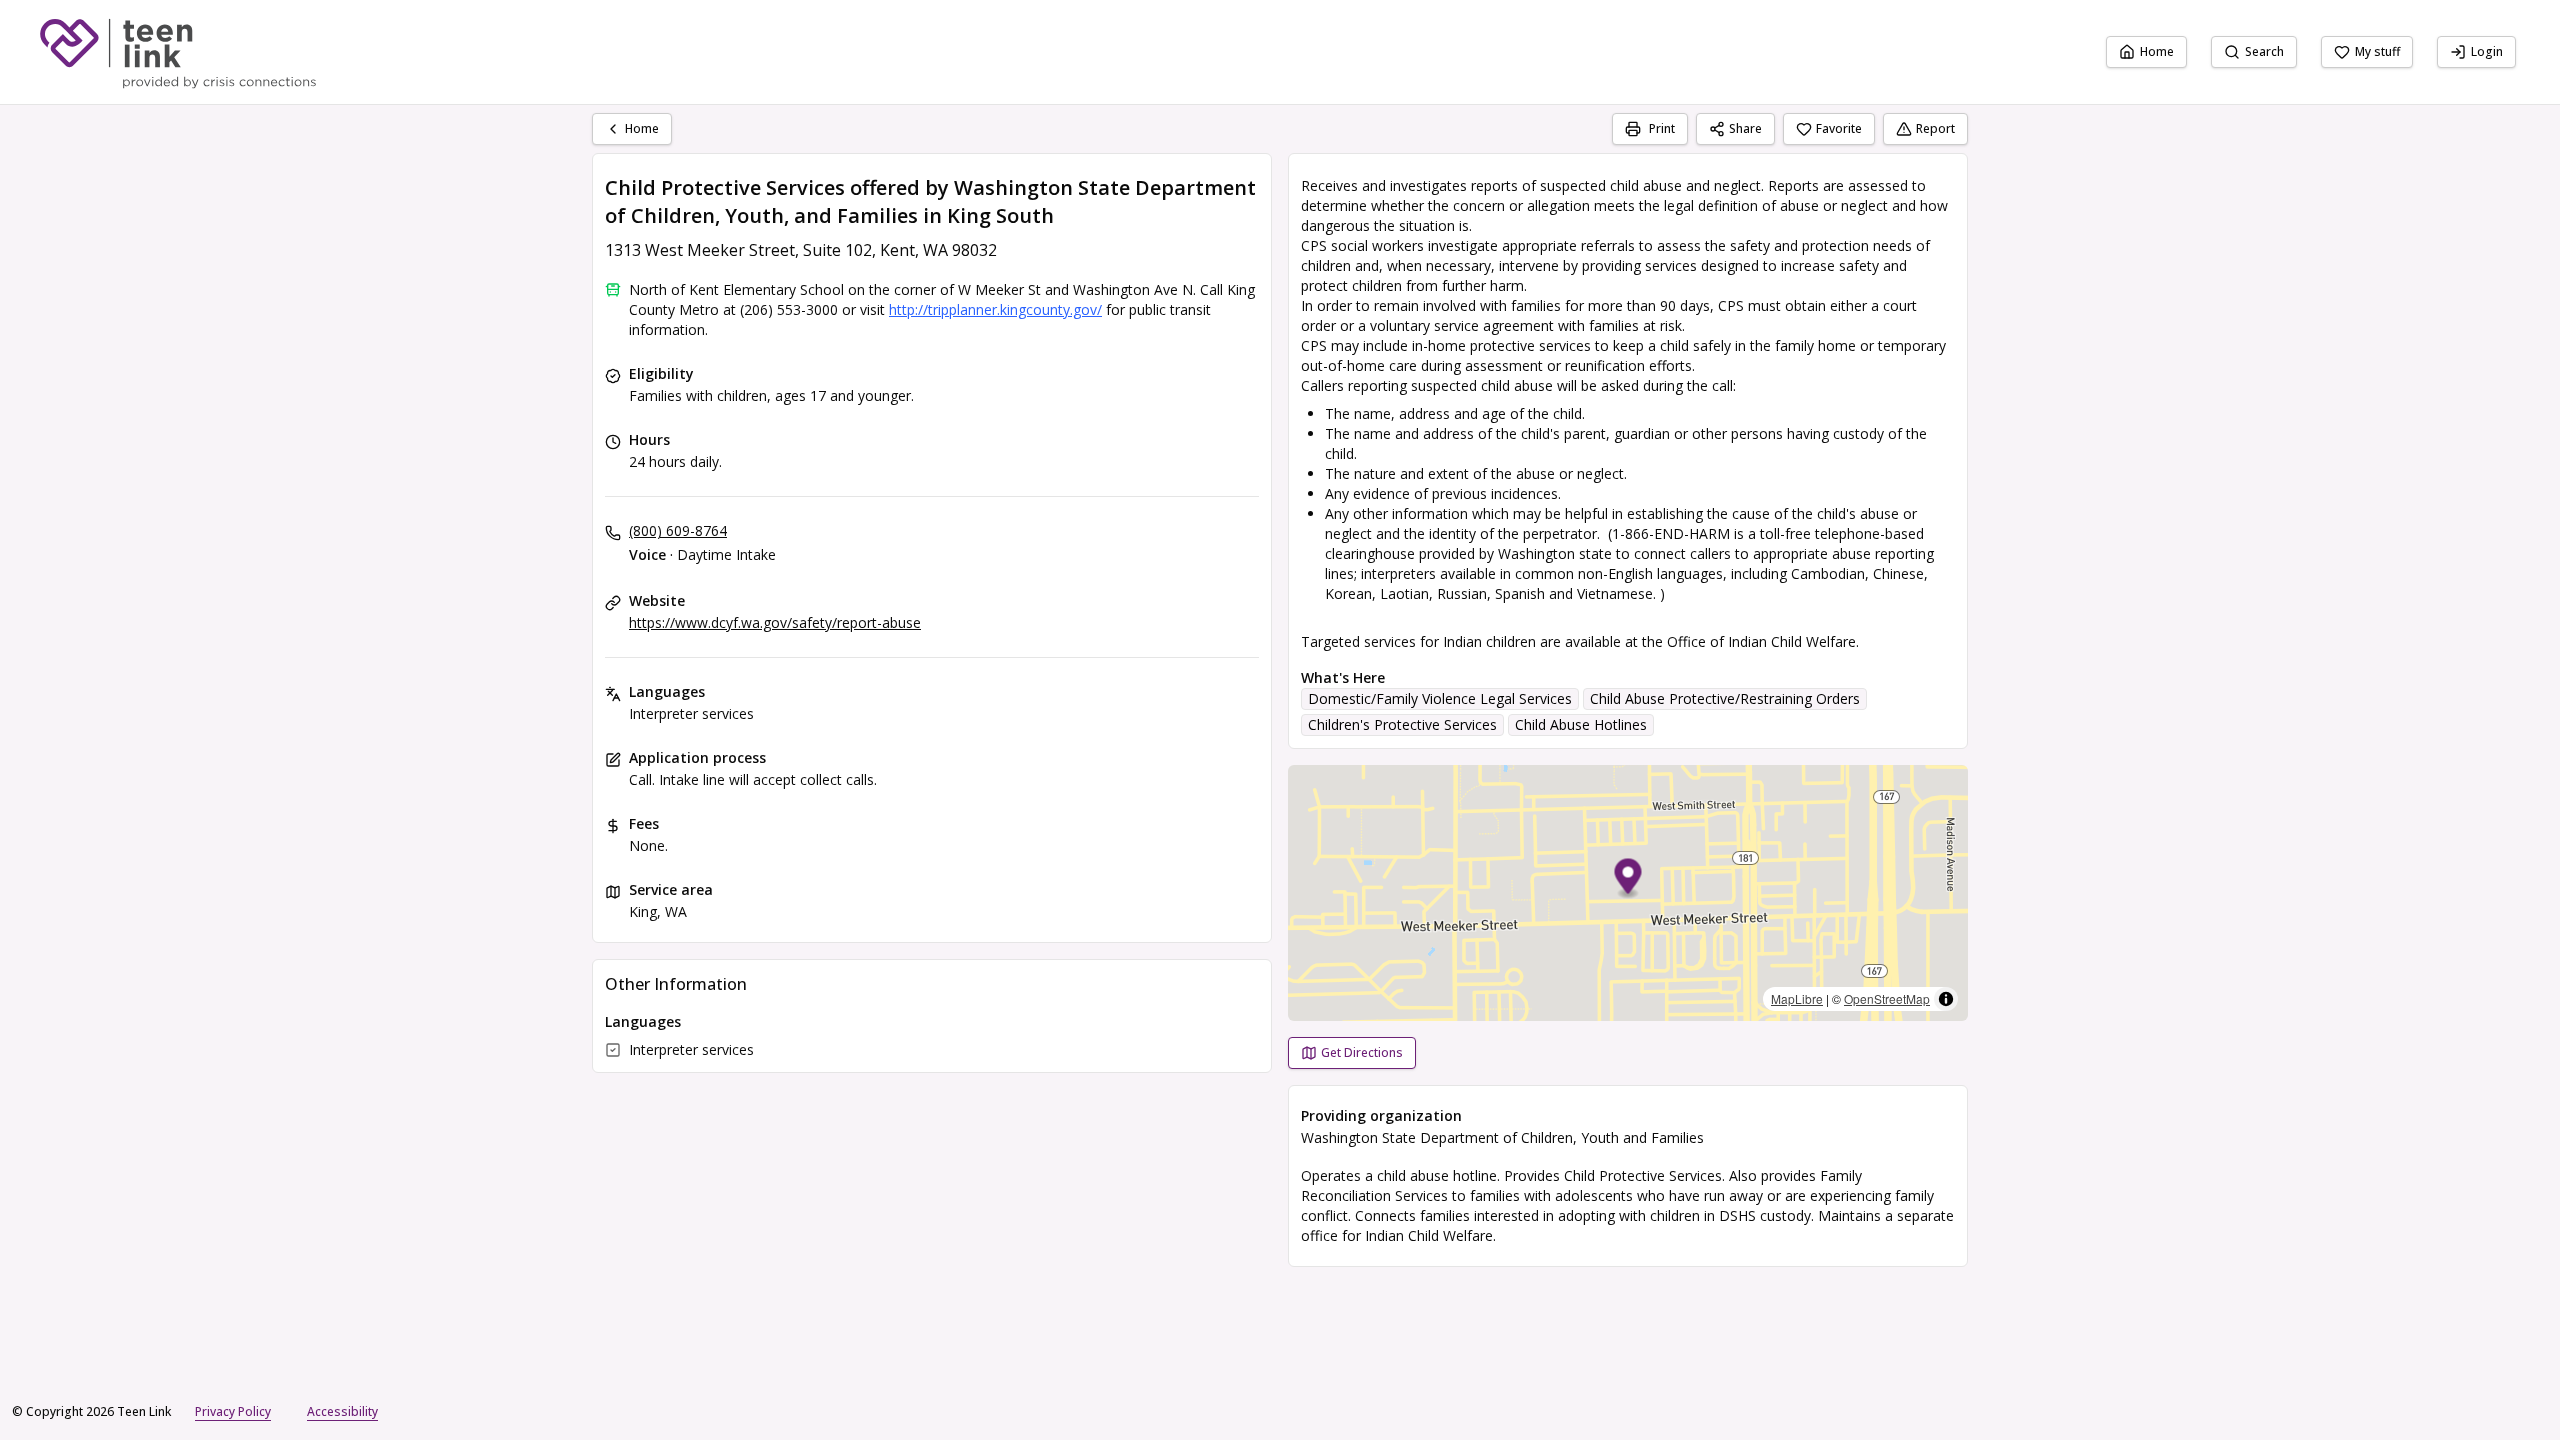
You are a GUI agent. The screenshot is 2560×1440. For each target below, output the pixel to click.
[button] (1628, 879)
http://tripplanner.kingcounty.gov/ (995, 309)
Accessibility (342, 1411)
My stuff (2377, 51)
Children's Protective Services (1402, 724)
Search (2264, 51)
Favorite (1839, 128)
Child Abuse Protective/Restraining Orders (1725, 698)
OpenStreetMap (1887, 998)
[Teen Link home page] (177, 52)
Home (2157, 51)
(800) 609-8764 (678, 530)
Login (2487, 51)
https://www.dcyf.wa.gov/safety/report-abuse (775, 622)
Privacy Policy (233, 1411)
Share (1745, 128)
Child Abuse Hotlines (1581, 724)
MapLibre (1797, 998)
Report (1935, 128)
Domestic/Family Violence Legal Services (1440, 698)
